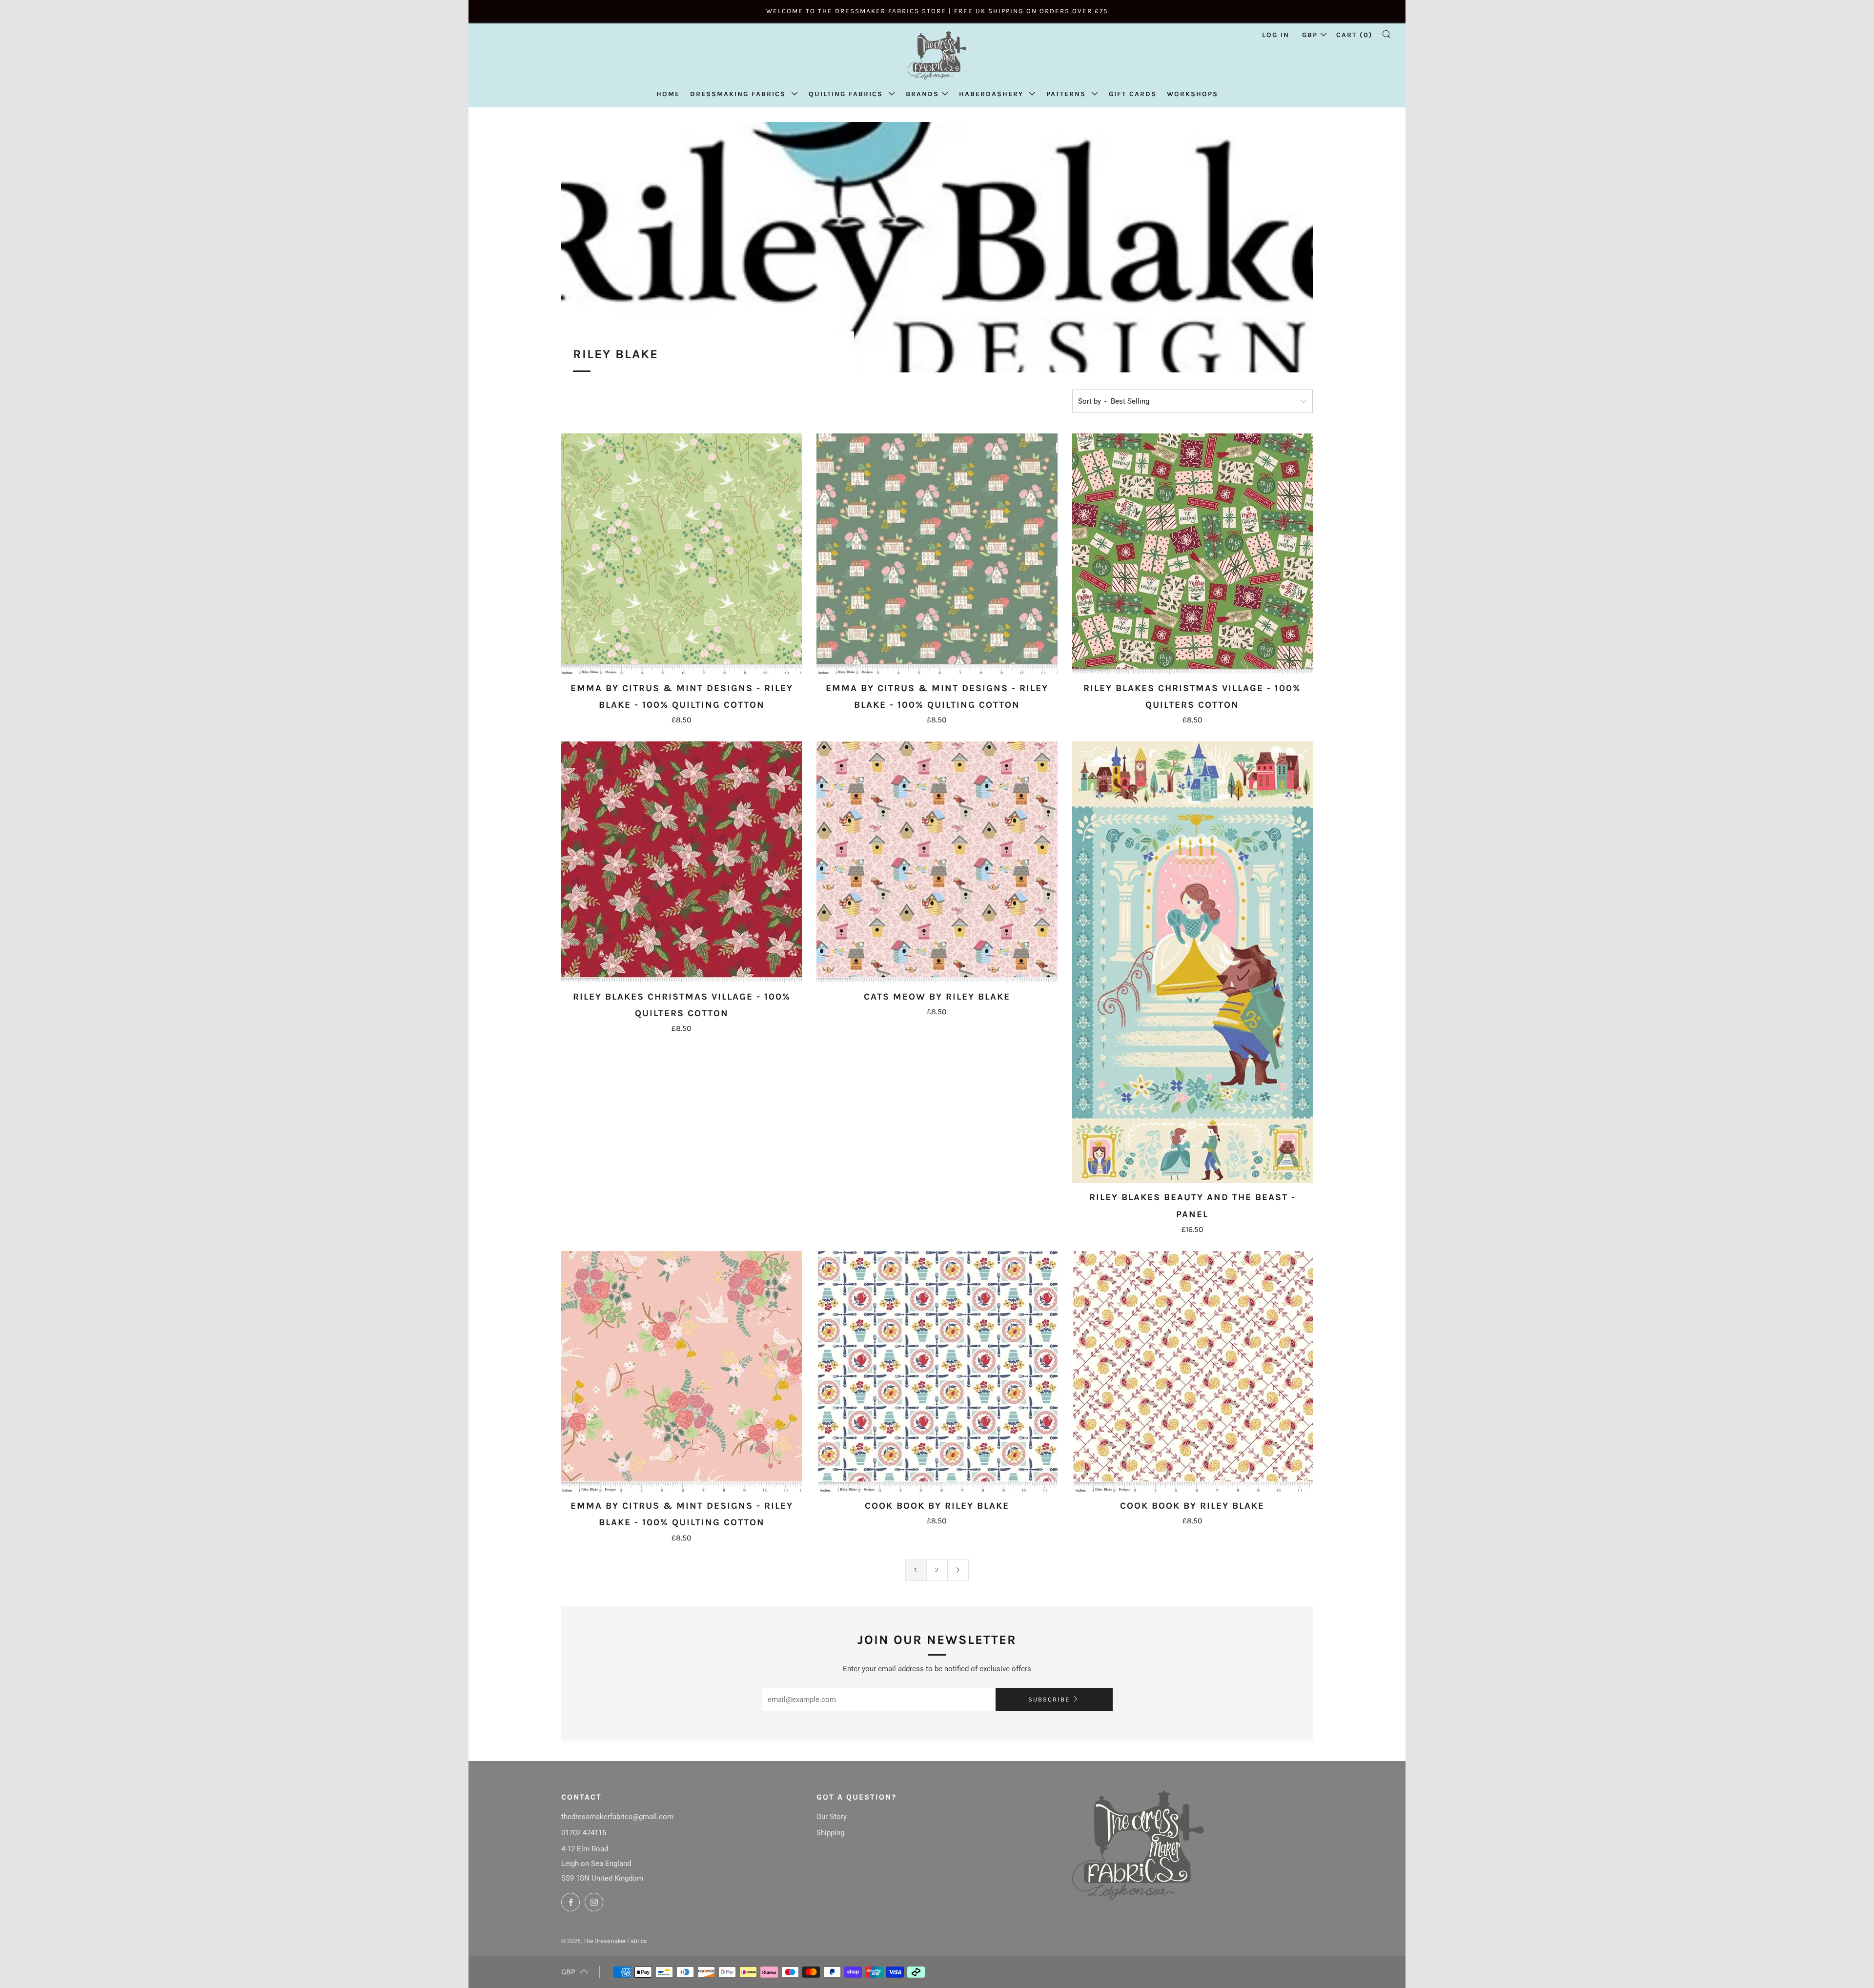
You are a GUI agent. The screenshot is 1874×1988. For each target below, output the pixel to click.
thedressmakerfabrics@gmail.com (617, 1817)
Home (668, 94)
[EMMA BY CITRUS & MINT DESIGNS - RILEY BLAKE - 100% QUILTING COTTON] (682, 554)
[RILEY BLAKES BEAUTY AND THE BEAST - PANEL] (1192, 962)
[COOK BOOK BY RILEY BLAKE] (937, 1371)
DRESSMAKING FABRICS (739, 94)
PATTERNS (1068, 94)
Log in (1276, 35)
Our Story (832, 1817)
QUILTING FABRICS (847, 94)
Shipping (830, 1833)
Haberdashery (993, 94)
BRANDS (922, 94)
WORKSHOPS (1192, 94)
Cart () (1355, 35)
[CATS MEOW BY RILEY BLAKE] (937, 862)
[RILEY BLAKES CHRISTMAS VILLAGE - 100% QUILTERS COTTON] (1192, 554)
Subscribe (1049, 1699)
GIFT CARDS (1133, 94)
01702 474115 (584, 1833)
